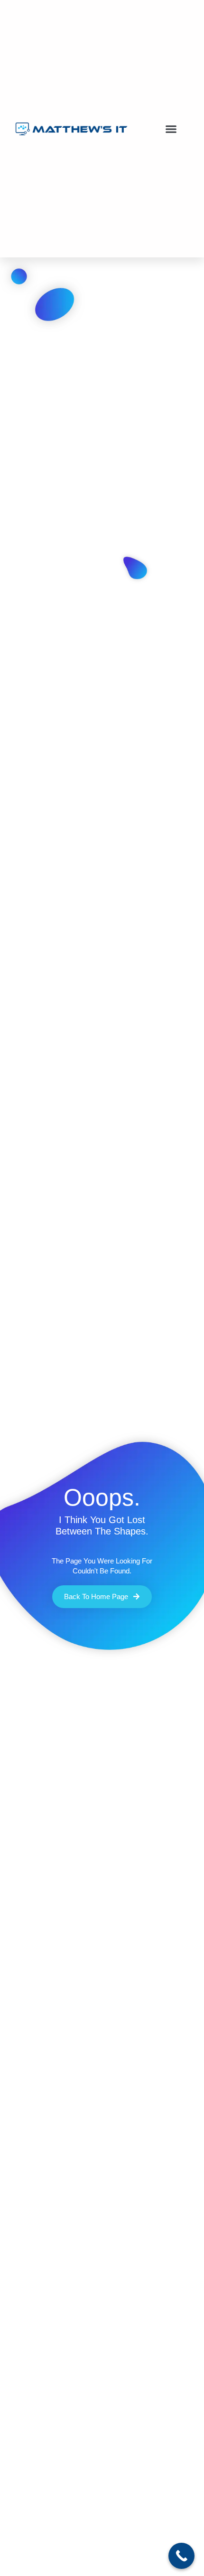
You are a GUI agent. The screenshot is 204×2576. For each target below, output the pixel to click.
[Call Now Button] (181, 2556)
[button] (171, 129)
